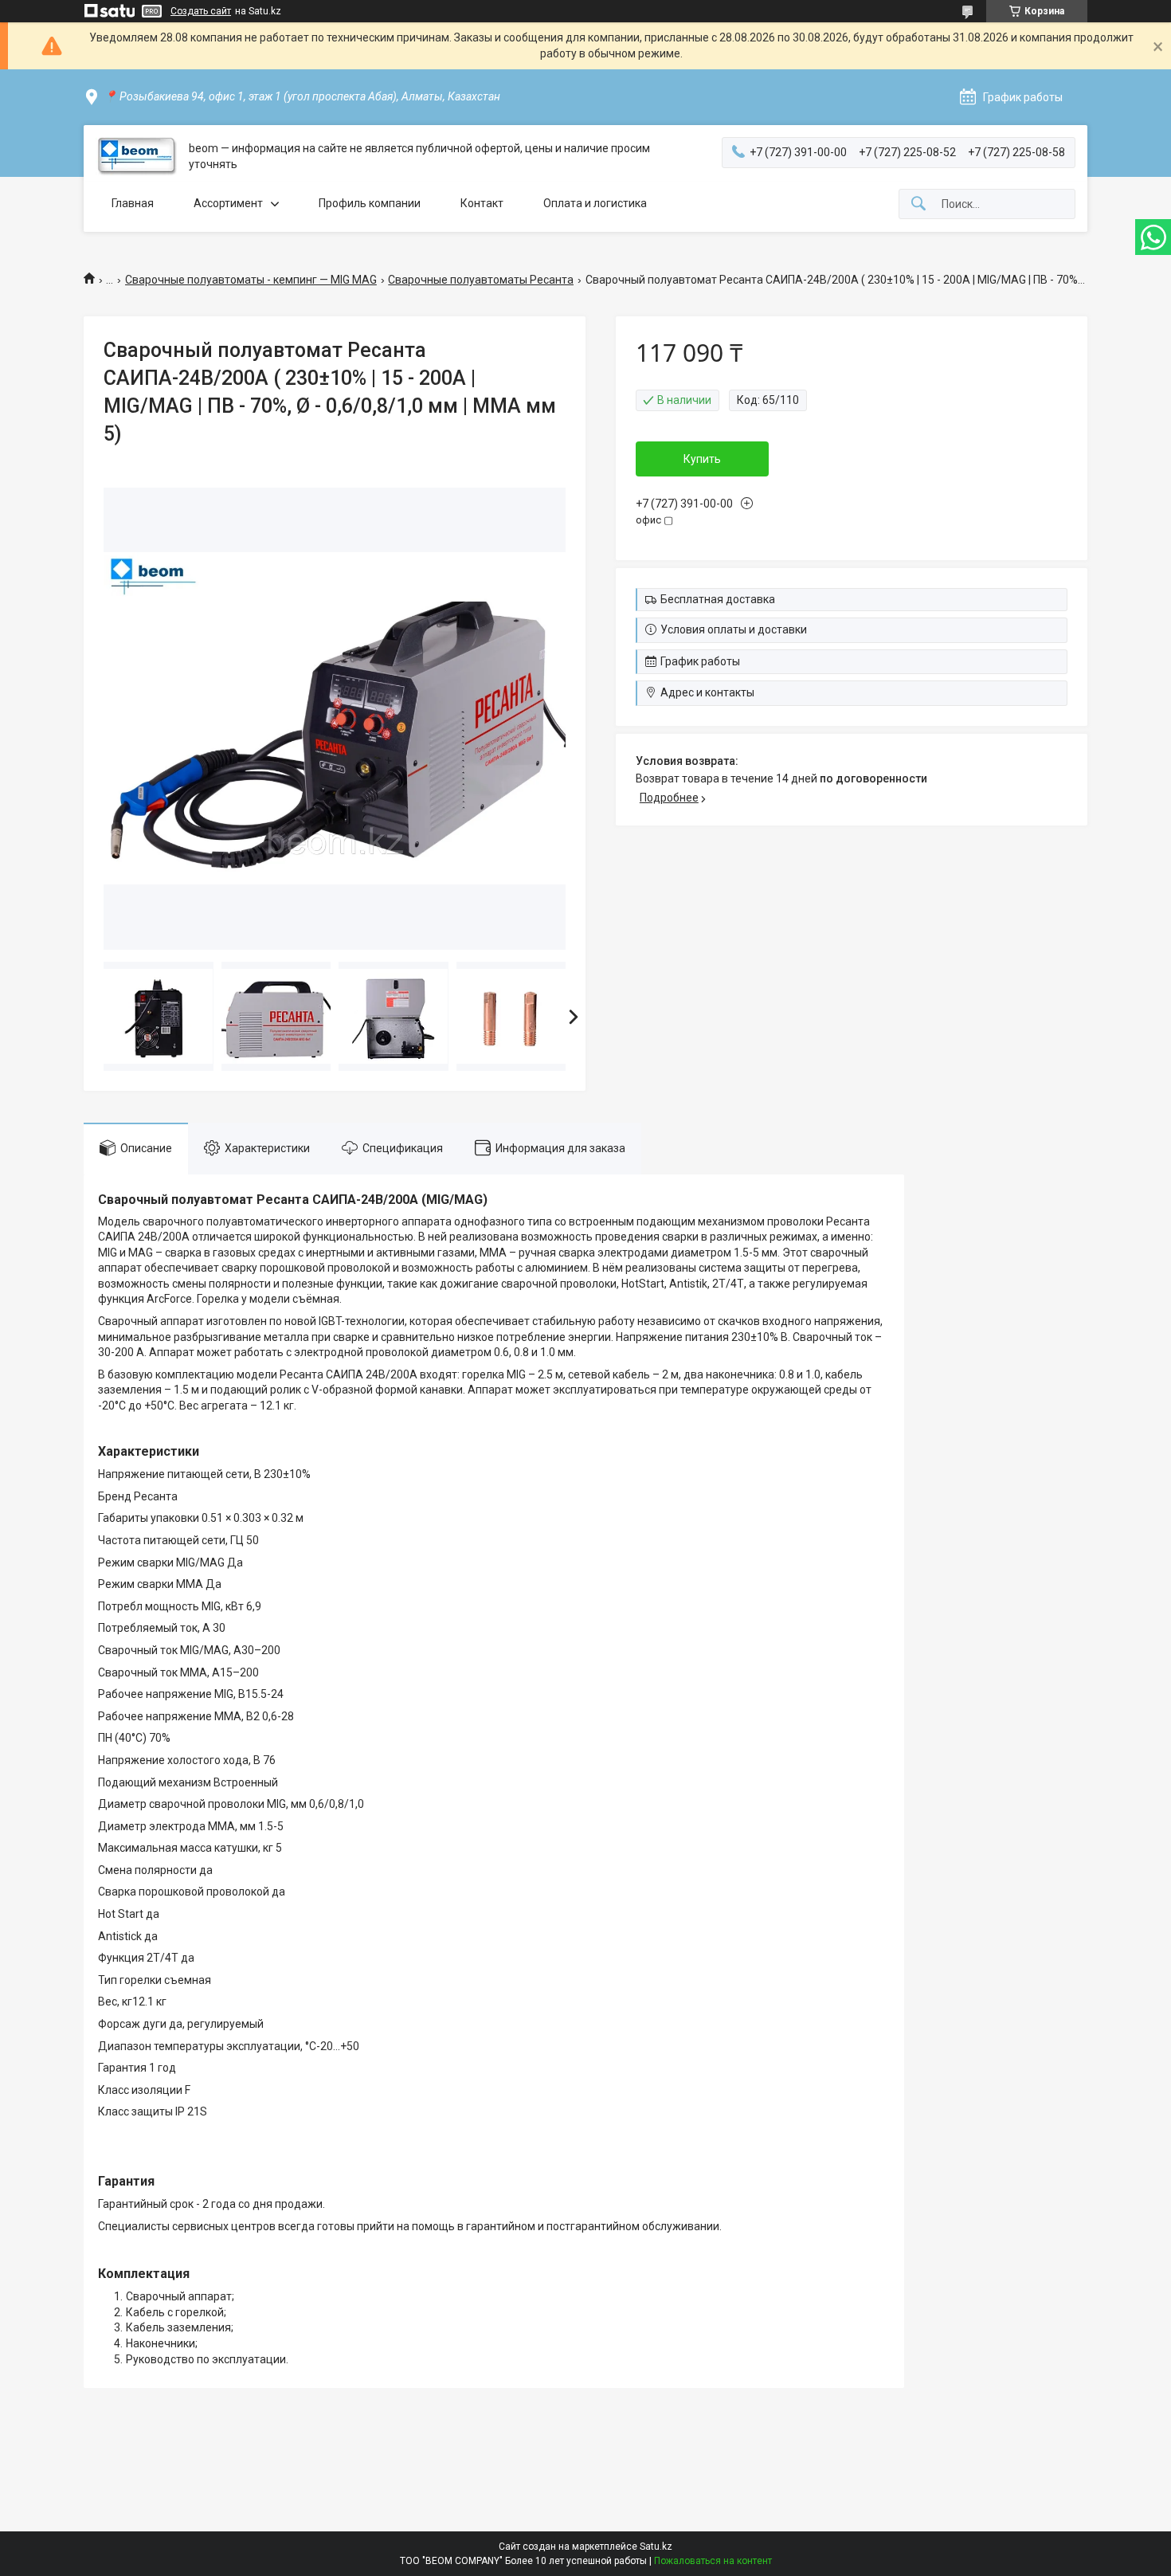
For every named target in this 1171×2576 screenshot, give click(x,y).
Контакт (482, 203)
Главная (133, 203)
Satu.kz (656, 2547)
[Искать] (918, 204)
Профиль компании (370, 203)
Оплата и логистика (595, 203)
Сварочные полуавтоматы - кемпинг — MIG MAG (251, 280)
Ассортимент (228, 203)
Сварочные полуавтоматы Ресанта (481, 280)
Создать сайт (201, 11)
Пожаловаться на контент (713, 2561)
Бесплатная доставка (718, 599)
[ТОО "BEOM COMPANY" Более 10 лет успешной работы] (136, 157)
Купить (702, 459)
